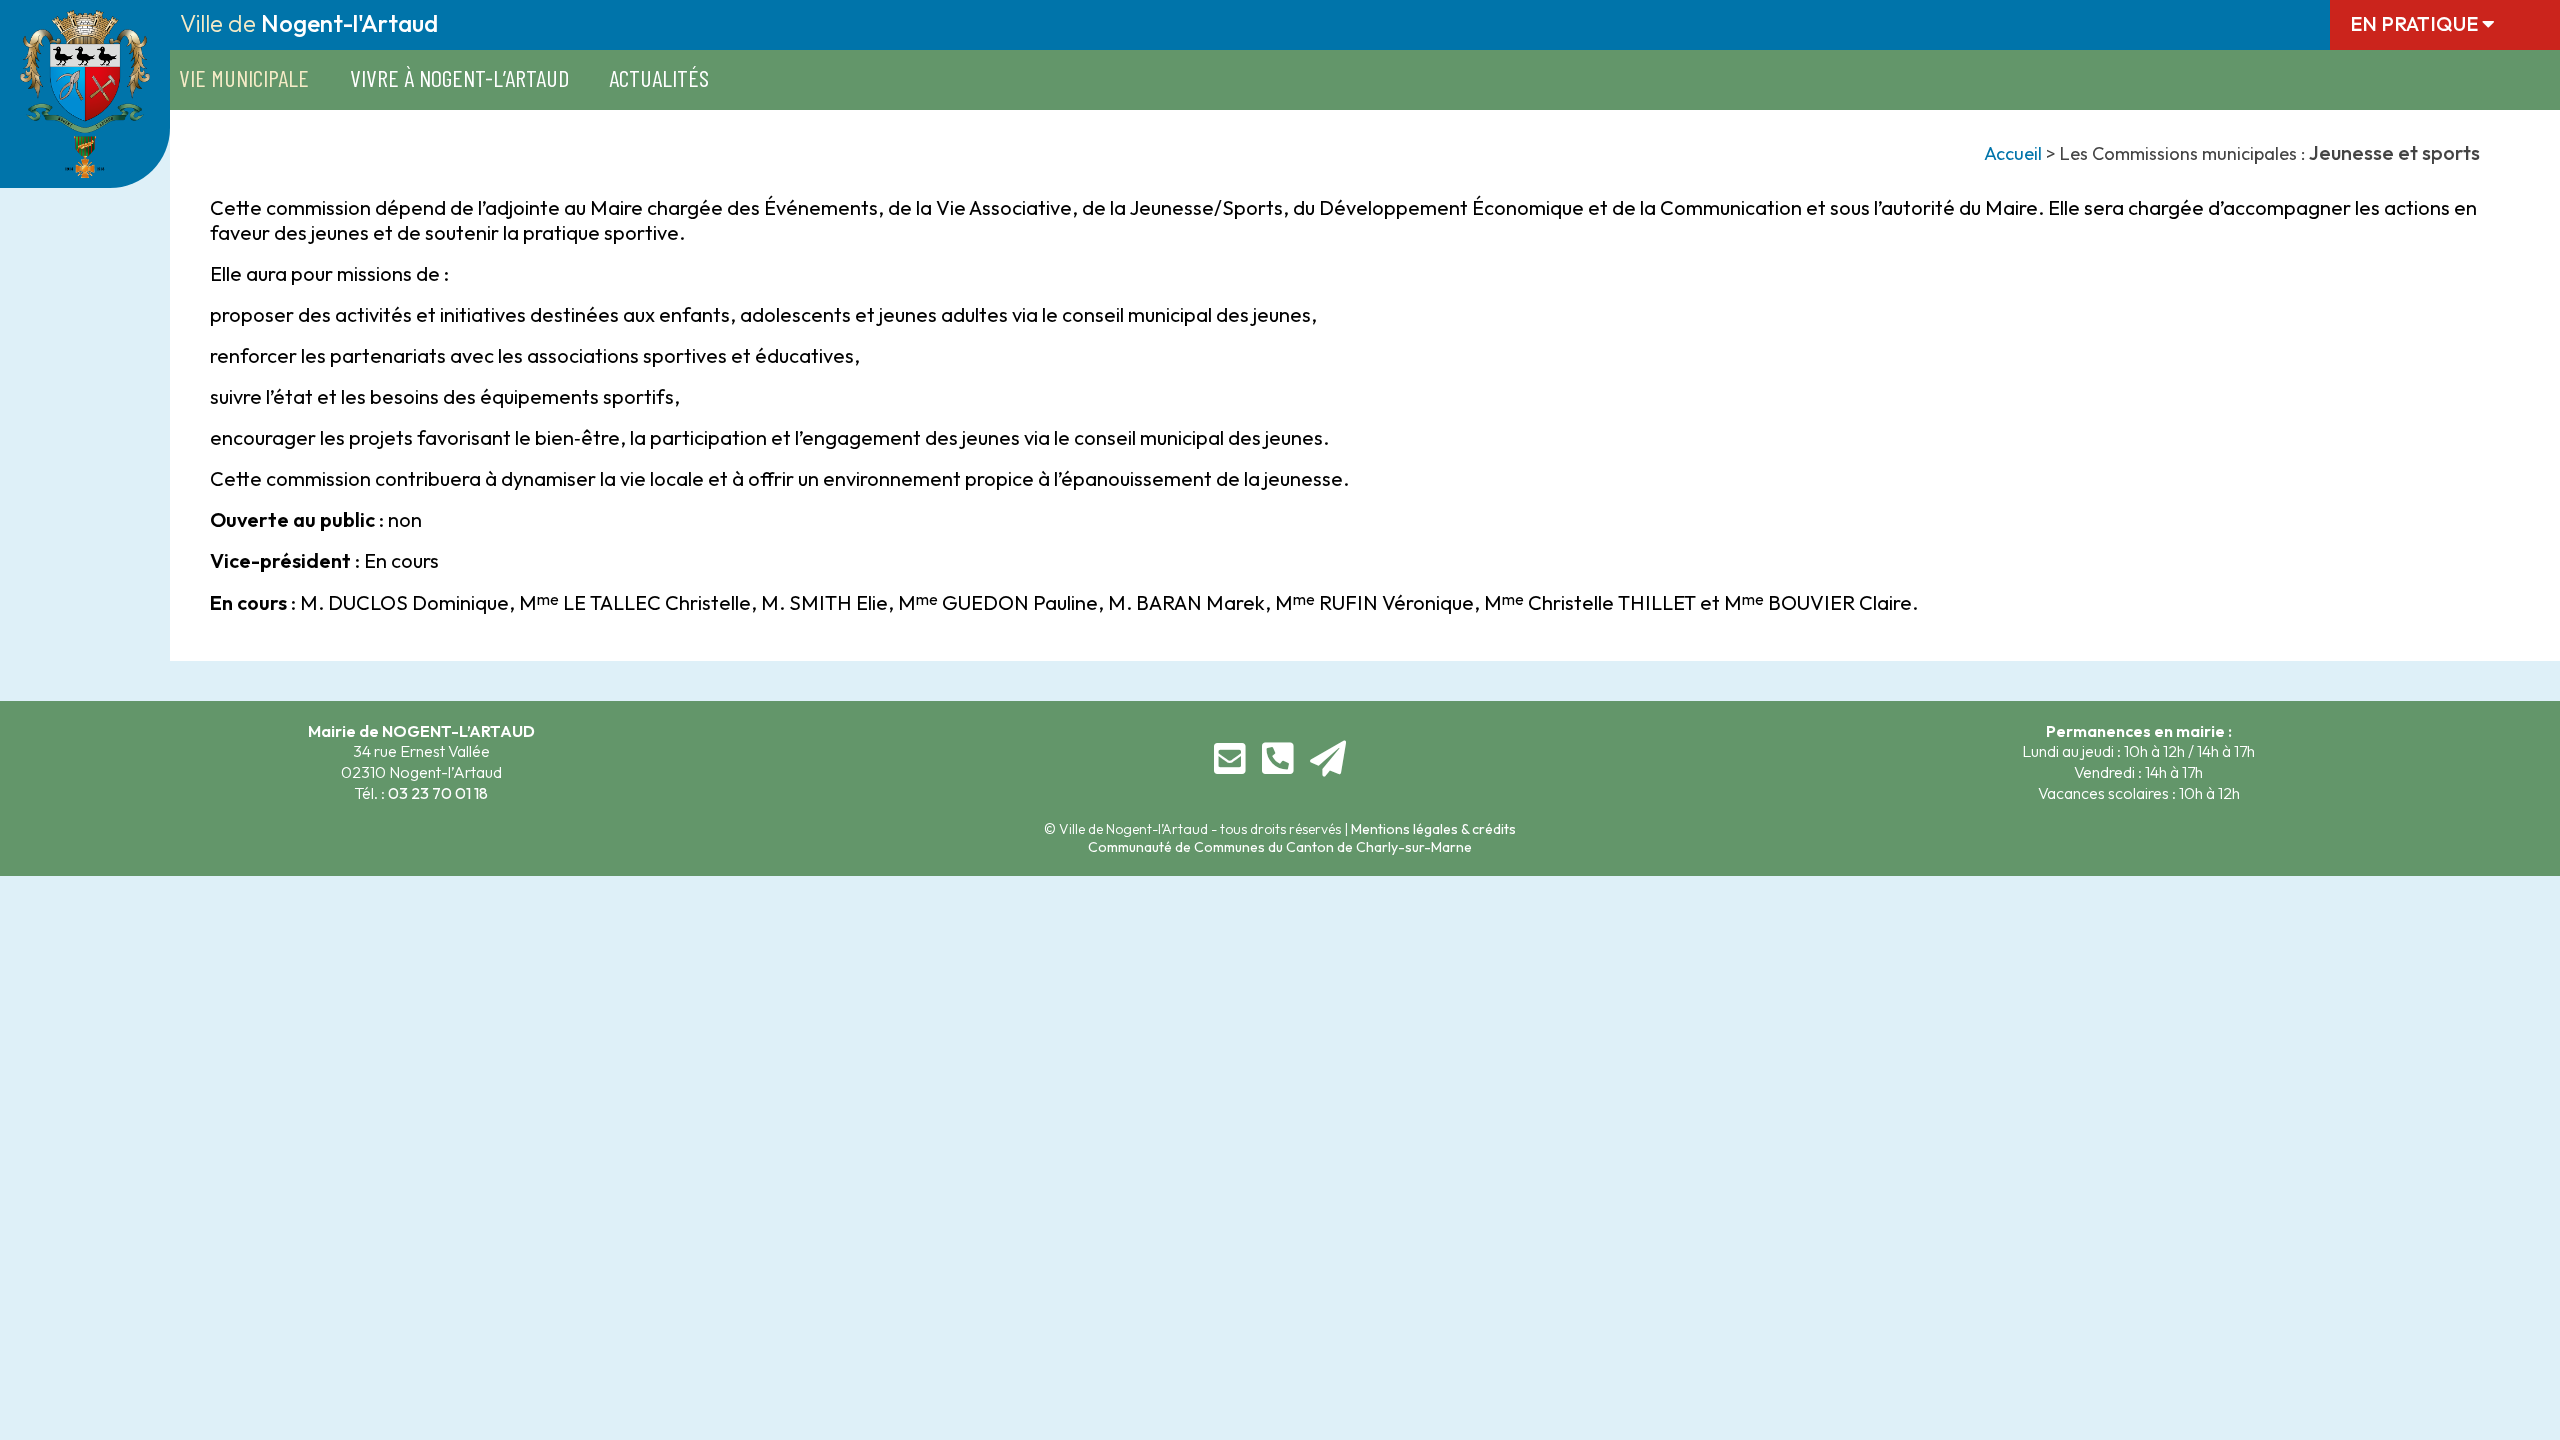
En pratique (2416, 23)
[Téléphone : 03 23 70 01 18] (1278, 766)
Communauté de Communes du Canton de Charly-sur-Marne (1280, 847)
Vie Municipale (244, 78)
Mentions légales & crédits (1433, 829)
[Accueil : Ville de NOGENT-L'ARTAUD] (85, 165)
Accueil (2013, 153)
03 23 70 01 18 (438, 793)
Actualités (659, 78)
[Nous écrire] (1230, 766)
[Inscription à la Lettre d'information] (1328, 766)
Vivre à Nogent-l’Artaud (459, 78)
